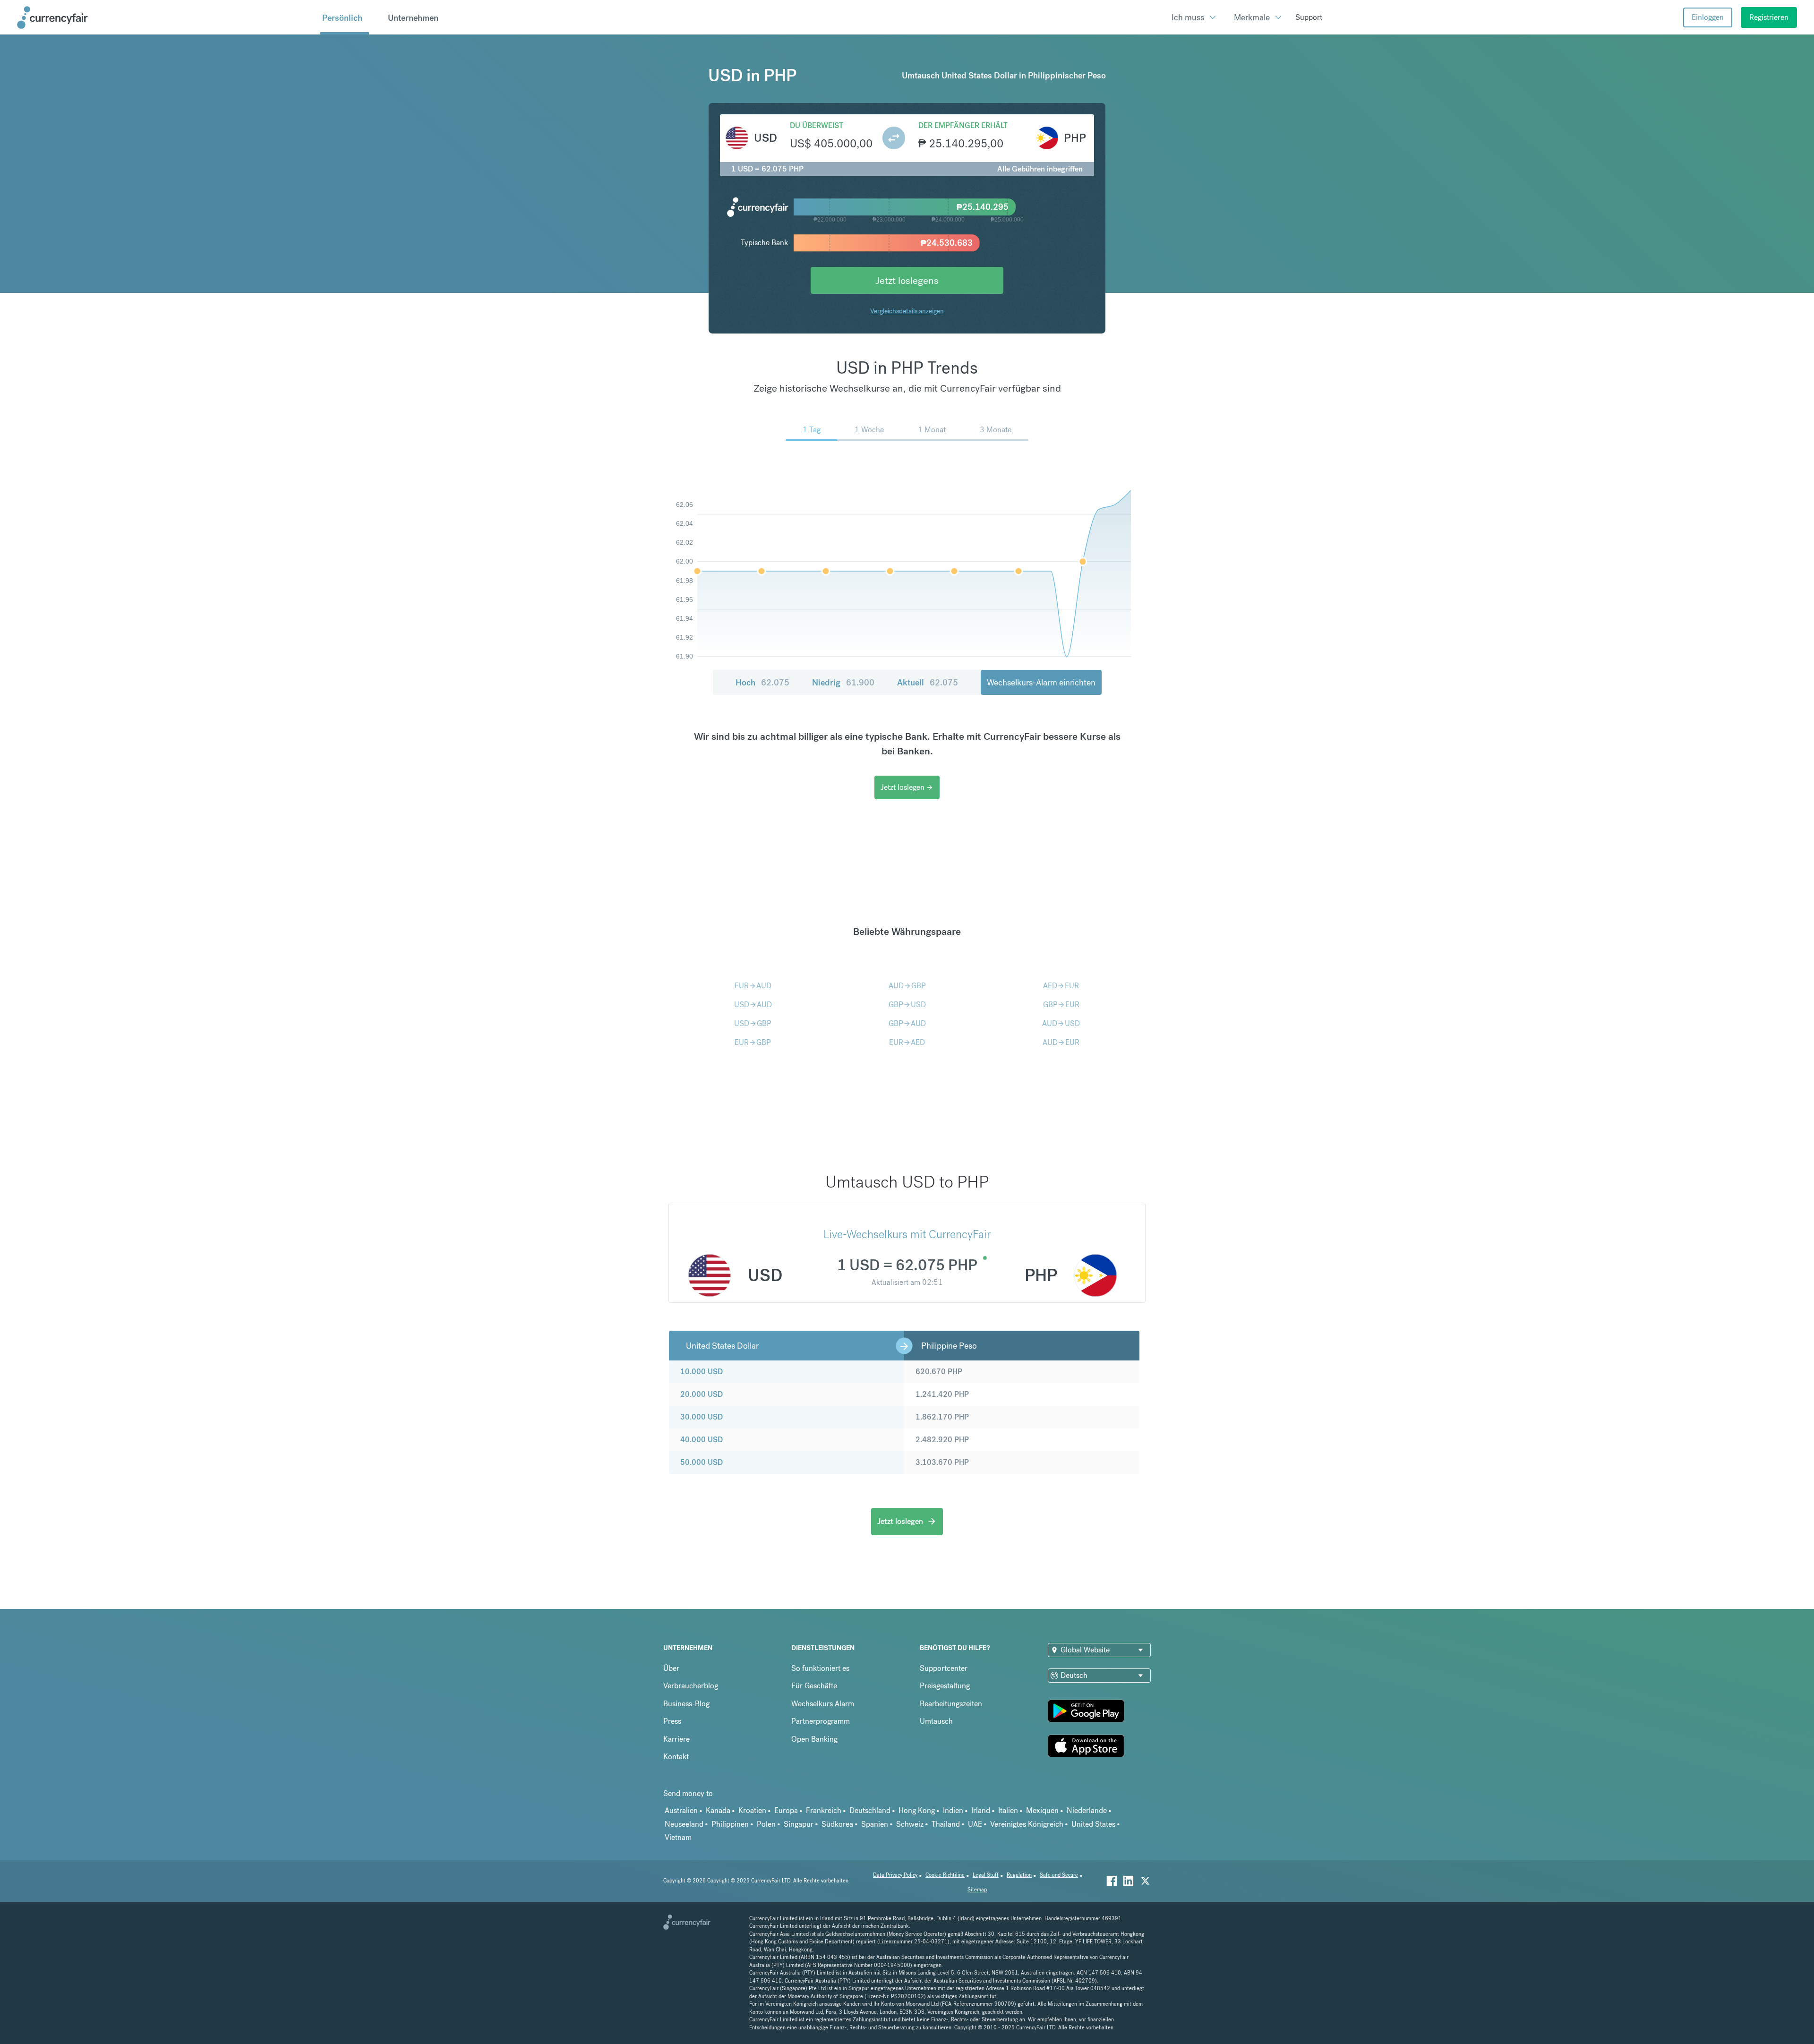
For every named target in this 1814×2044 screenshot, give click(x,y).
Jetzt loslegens (907, 280)
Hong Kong (917, 1810)
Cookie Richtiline (945, 1875)
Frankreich (824, 1810)
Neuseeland (684, 1824)
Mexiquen (1042, 1810)
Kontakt (676, 1757)
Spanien (875, 1824)
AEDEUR (1061, 986)
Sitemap (977, 1890)
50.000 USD (702, 1462)
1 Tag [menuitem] (812, 430)
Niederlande (1087, 1810)
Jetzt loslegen (907, 787)
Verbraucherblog (691, 1686)
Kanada (718, 1810)
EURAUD (753, 986)
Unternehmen (413, 18)
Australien (681, 1810)
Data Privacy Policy (895, 1875)
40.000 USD (702, 1440)
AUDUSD (1061, 1023)
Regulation (1019, 1875)
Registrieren (1769, 17)
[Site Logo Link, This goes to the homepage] (165, 17)
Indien (953, 1810)
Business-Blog (686, 1704)
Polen (766, 1824)
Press (672, 1721)
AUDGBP (907, 986)
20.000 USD (702, 1394)
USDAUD (753, 1005)
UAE (975, 1824)
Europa (786, 1810)
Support (1309, 17)
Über (671, 1668)
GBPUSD (907, 1005)
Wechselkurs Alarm (823, 1704)
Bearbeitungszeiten (951, 1704)
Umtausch (936, 1721)
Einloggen (1708, 17)
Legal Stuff (986, 1875)
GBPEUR (1061, 1005)
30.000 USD (702, 1417)
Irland (981, 1810)
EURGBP (753, 1042)
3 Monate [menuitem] (996, 430)
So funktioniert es (820, 1668)
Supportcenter (944, 1668)
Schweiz (910, 1824)
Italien (1008, 1810)
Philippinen (730, 1824)
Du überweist (817, 125)
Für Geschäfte (814, 1686)
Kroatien (752, 1810)
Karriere (676, 1739)
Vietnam (678, 1837)
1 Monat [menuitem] (932, 430)
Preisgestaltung (945, 1686)
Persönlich (342, 18)
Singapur (799, 1824)
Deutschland (870, 1810)
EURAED (907, 1042)
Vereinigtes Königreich (1027, 1824)
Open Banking (814, 1739)
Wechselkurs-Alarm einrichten (1041, 682)
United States (1093, 1824)
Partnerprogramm (821, 1721)
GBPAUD (907, 1023)
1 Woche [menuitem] (869, 430)
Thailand (946, 1824)
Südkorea (837, 1824)
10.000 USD (702, 1372)
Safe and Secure (1059, 1875)
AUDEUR (1061, 1042)
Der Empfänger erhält (963, 125)
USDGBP (753, 1023)
